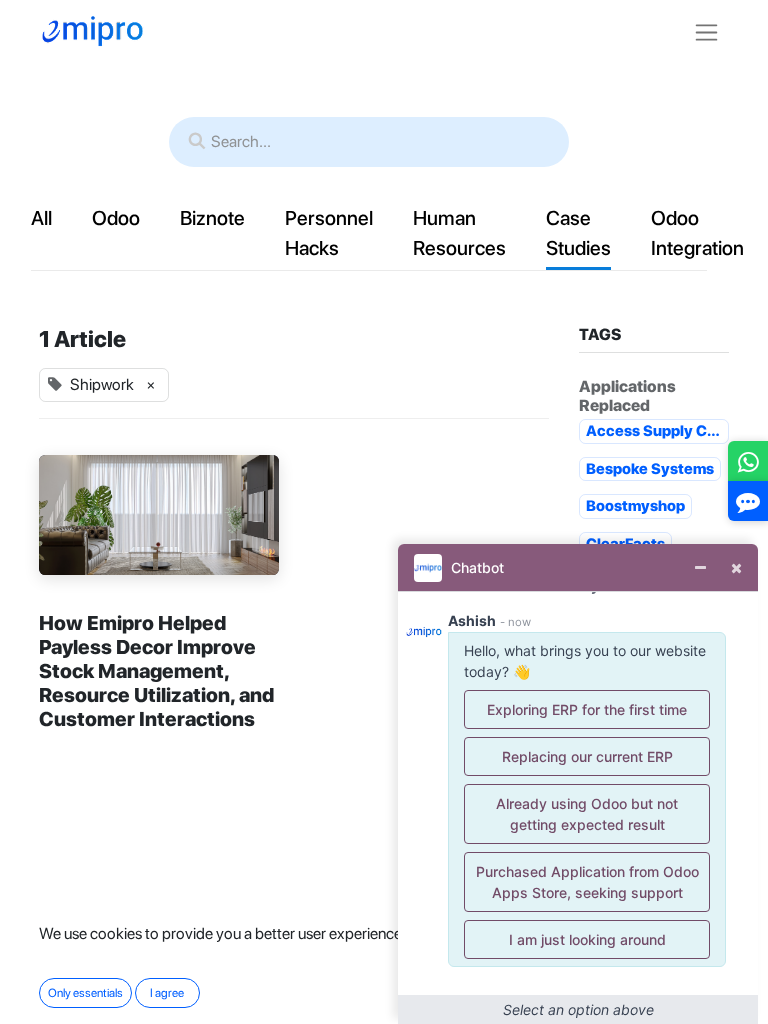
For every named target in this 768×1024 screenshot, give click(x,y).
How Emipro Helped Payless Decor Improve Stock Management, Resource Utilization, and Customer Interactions (156, 671)
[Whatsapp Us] (748, 465)
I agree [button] (167, 993)
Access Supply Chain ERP (657, 431)
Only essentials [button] (85, 993)
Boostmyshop (635, 506)
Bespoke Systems (650, 469)
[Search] (197, 142)
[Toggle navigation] (706, 31)
